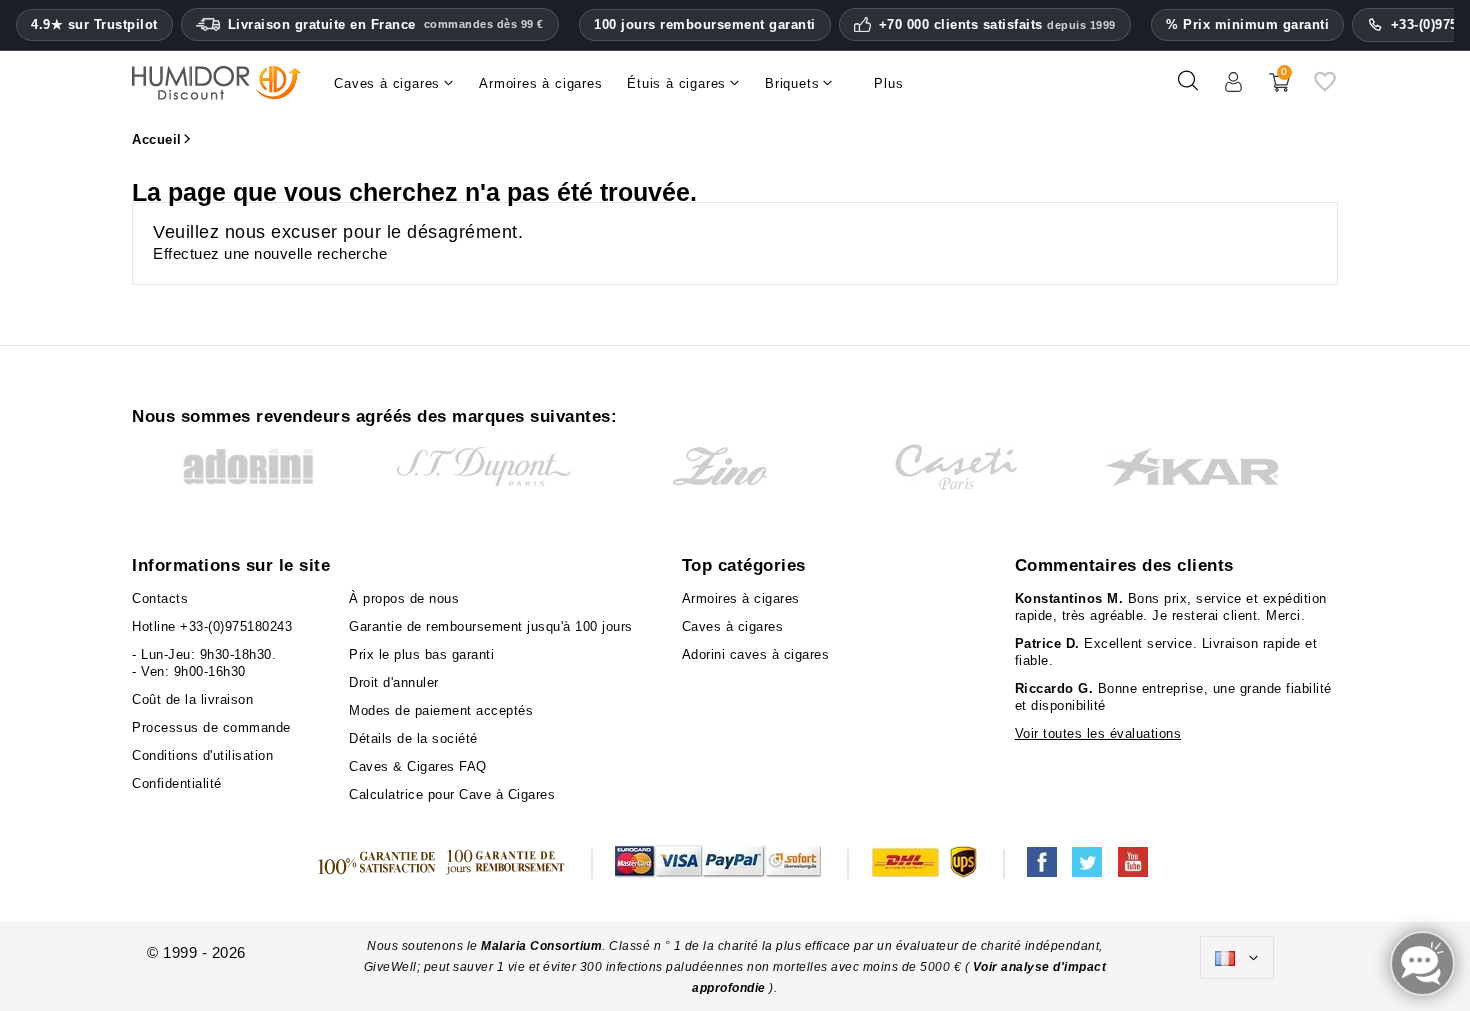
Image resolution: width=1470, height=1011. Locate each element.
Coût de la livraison (192, 699)
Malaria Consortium (541, 946)
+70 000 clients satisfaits (997, 25)
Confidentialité (177, 783)
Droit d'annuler (394, 682)
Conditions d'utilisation (202, 755)
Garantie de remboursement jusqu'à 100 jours (491, 626)
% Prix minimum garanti (1247, 24)
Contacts (160, 598)
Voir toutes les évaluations (1098, 733)
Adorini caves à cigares (756, 654)
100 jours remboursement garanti (705, 24)
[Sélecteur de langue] (1237, 958)
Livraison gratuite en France (386, 24)
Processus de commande (211, 727)
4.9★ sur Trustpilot (94, 25)
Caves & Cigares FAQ (418, 766)
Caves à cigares (733, 626)
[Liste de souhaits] (1325, 88)
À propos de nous (404, 598)
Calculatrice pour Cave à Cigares (452, 794)
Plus (888, 83)
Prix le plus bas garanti (421, 654)
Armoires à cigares (741, 598)
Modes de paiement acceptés (441, 710)
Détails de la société (413, 738)
